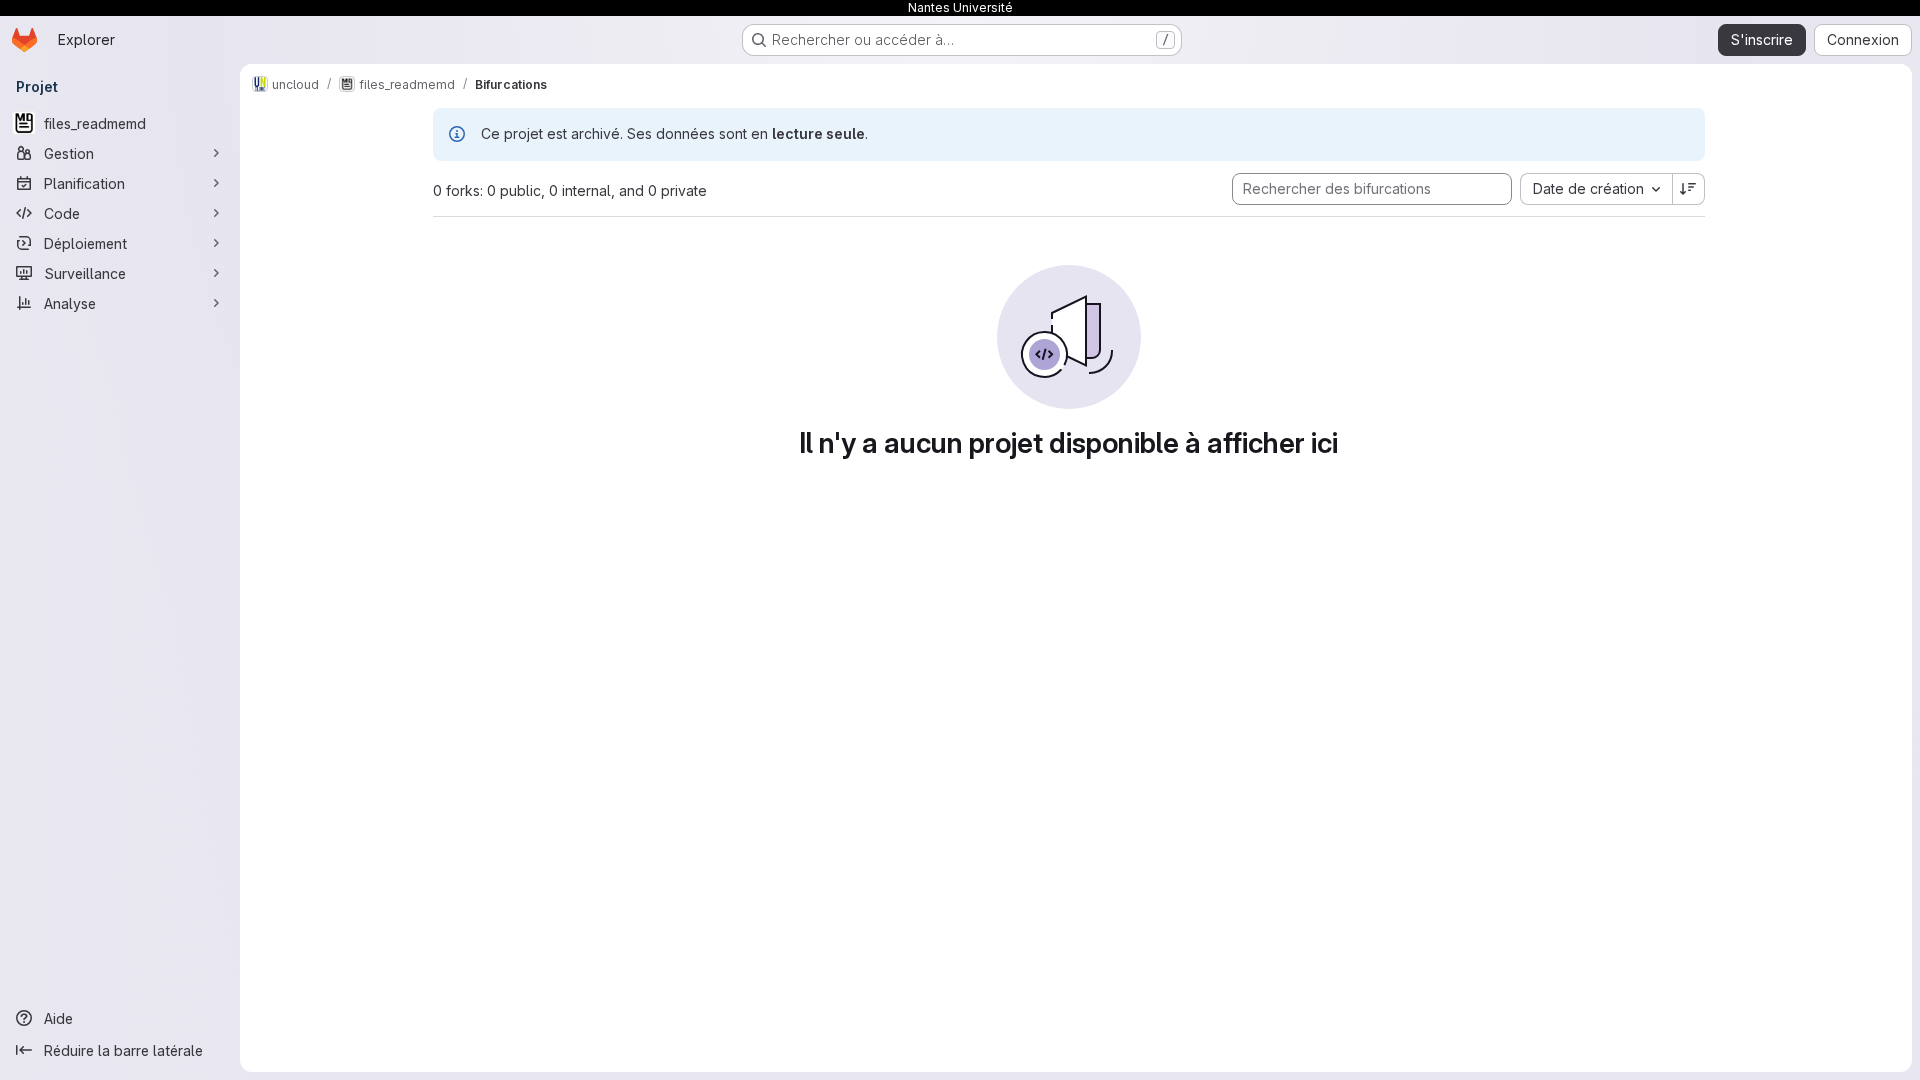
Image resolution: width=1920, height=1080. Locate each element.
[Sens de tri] (1689, 189)
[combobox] (1596, 189)
